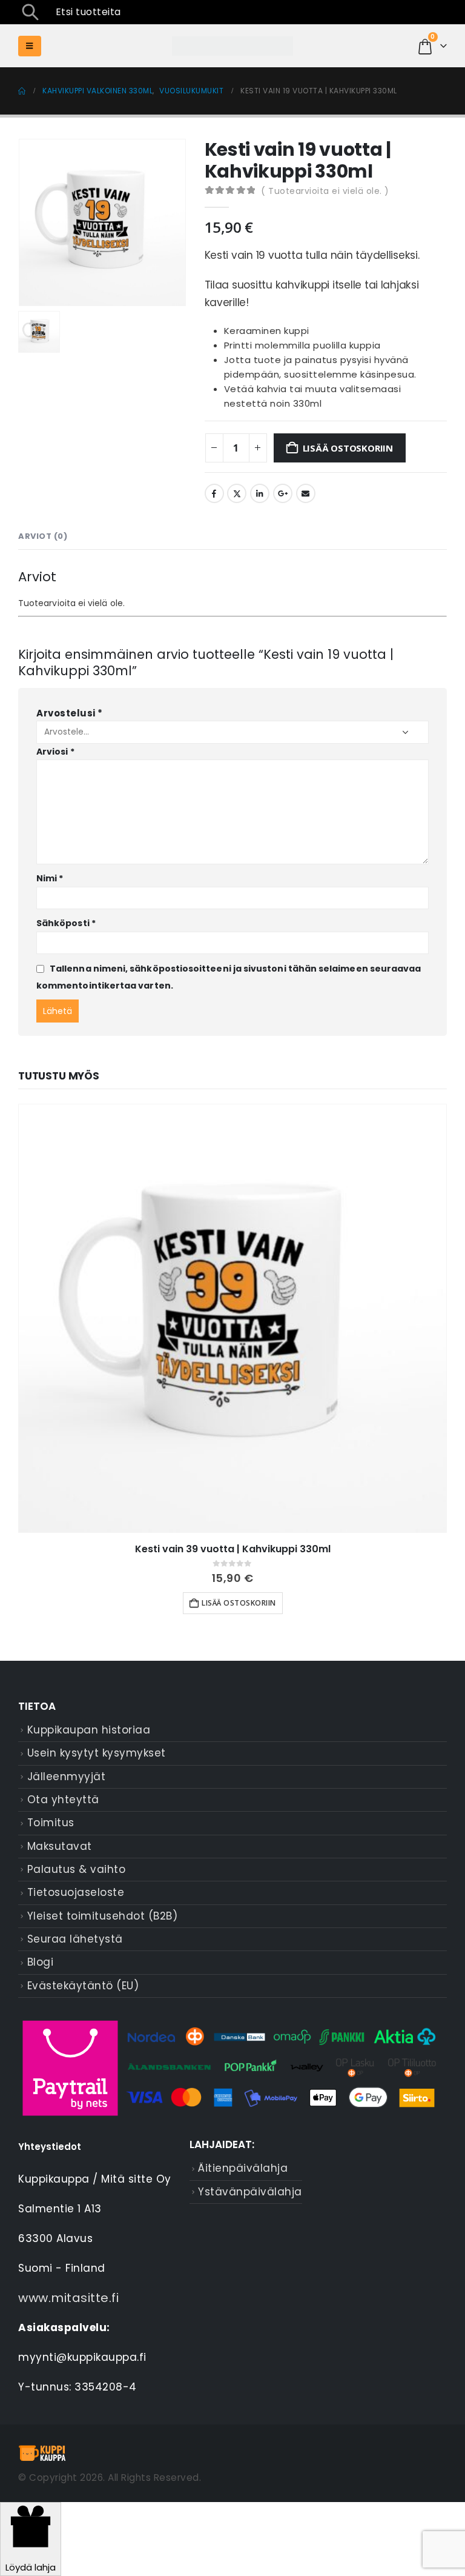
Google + (283, 493)
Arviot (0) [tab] (43, 536)
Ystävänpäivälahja (250, 2192)
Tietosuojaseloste (76, 1892)
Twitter (237, 493)
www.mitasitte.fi (68, 2298)
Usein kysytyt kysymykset (97, 1753)
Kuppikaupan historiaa (89, 1730)
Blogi (41, 1962)
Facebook (214, 493)
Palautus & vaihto (77, 1869)
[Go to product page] (232, 1318)
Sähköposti (66, 923)
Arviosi (55, 752)
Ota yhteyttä (63, 1800)
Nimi (50, 878)
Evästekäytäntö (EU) (83, 1986)
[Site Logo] (232, 46)
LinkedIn (260, 493)
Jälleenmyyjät (67, 1777)
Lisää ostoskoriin (348, 448)
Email (306, 493)
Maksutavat (60, 1846)
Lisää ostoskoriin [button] (239, 1603)
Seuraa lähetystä (75, 1939)
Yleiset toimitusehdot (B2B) (103, 1916)
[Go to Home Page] (22, 91)
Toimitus (51, 1823)
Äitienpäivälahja (243, 2168)
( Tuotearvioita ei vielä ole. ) (325, 191)
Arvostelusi (70, 713)
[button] (30, 12)
